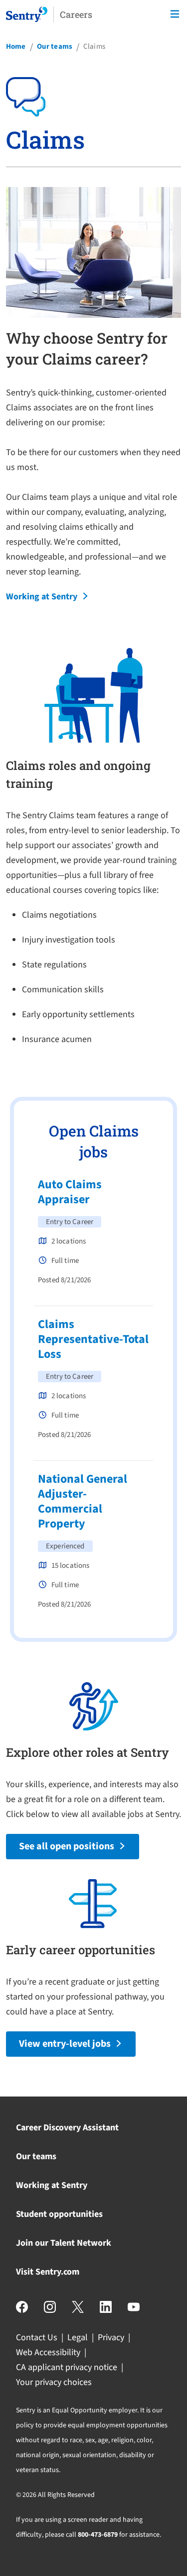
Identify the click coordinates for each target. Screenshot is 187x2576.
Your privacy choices (54, 2382)
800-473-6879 (98, 2535)
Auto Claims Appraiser (70, 1192)
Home (16, 47)
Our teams (55, 47)
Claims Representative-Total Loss (93, 1339)
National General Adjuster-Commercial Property (83, 1501)
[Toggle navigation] (175, 14)
